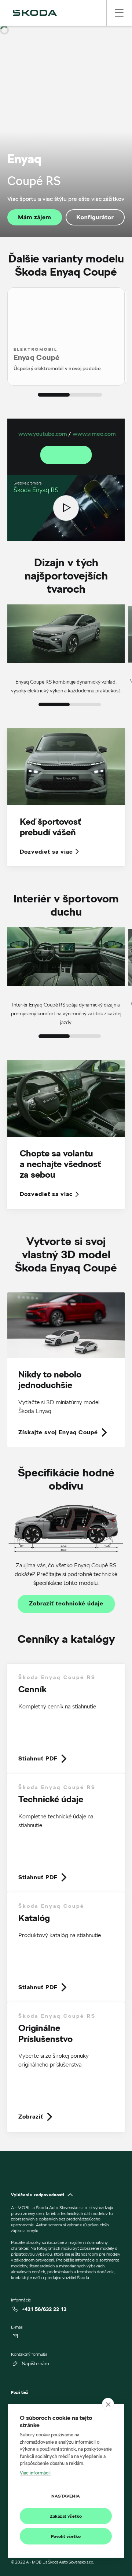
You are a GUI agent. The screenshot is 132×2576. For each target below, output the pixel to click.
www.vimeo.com (94, 434)
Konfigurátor (95, 217)
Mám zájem (34, 217)
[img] (35, 13)
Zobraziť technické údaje (66, 1604)
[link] (66, 1370)
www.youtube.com (43, 434)
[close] (108, 2404)
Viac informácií (35, 2473)
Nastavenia (66, 2496)
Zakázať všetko (66, 2516)
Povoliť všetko (66, 2536)
